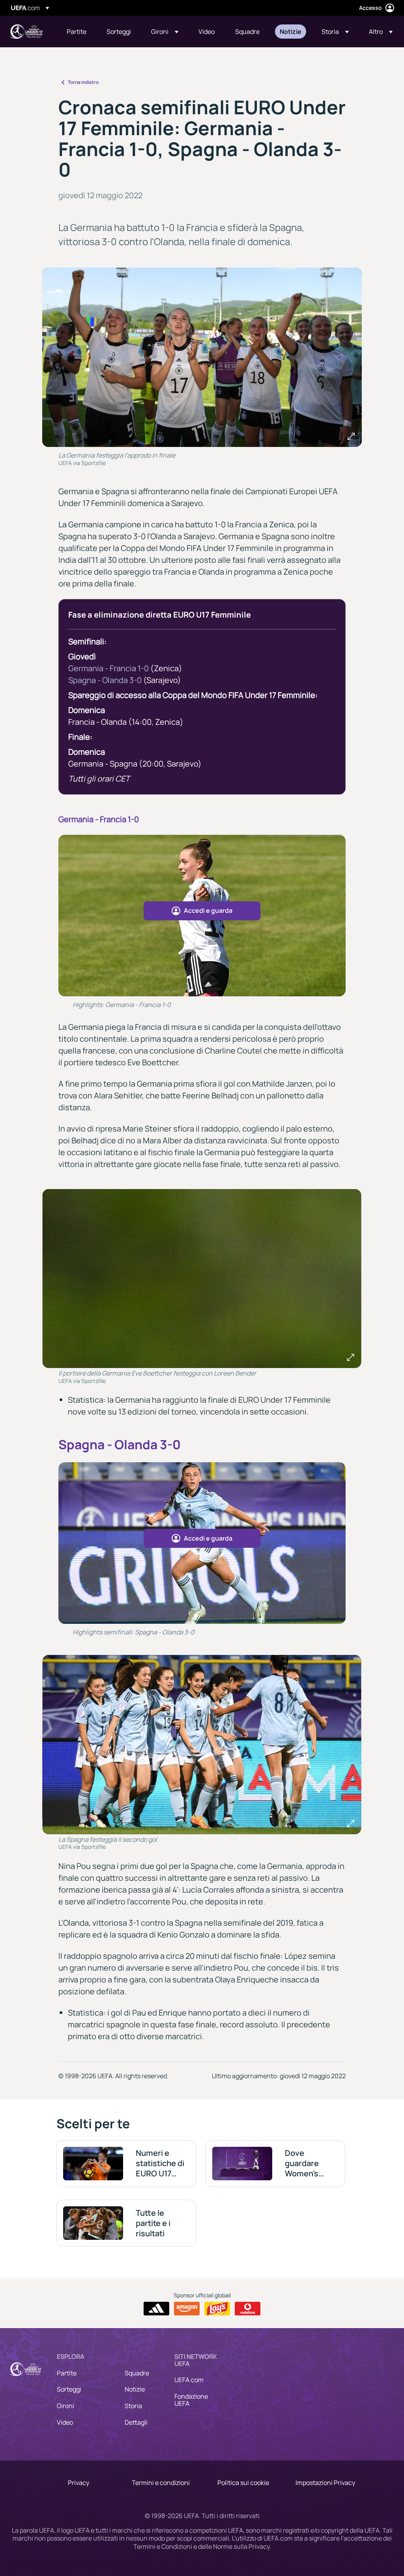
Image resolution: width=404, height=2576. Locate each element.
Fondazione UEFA (191, 2400)
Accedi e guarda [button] (208, 910)
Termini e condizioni (161, 2483)
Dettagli (136, 2422)
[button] (165, 32)
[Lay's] (217, 2309)
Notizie (135, 2389)
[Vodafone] (248, 2309)
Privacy (79, 2483)
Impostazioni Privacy (325, 2483)
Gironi (65, 2406)
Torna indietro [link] (83, 82)
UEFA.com (189, 2380)
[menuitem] (77, 32)
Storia (133, 2406)
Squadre (137, 2373)
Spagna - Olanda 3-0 (105, 680)
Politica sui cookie (243, 2483)
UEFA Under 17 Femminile (26, 32)
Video (65, 2422)
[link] (77, 32)
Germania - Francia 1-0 (108, 668)
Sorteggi (69, 2389)
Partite (67, 2373)
